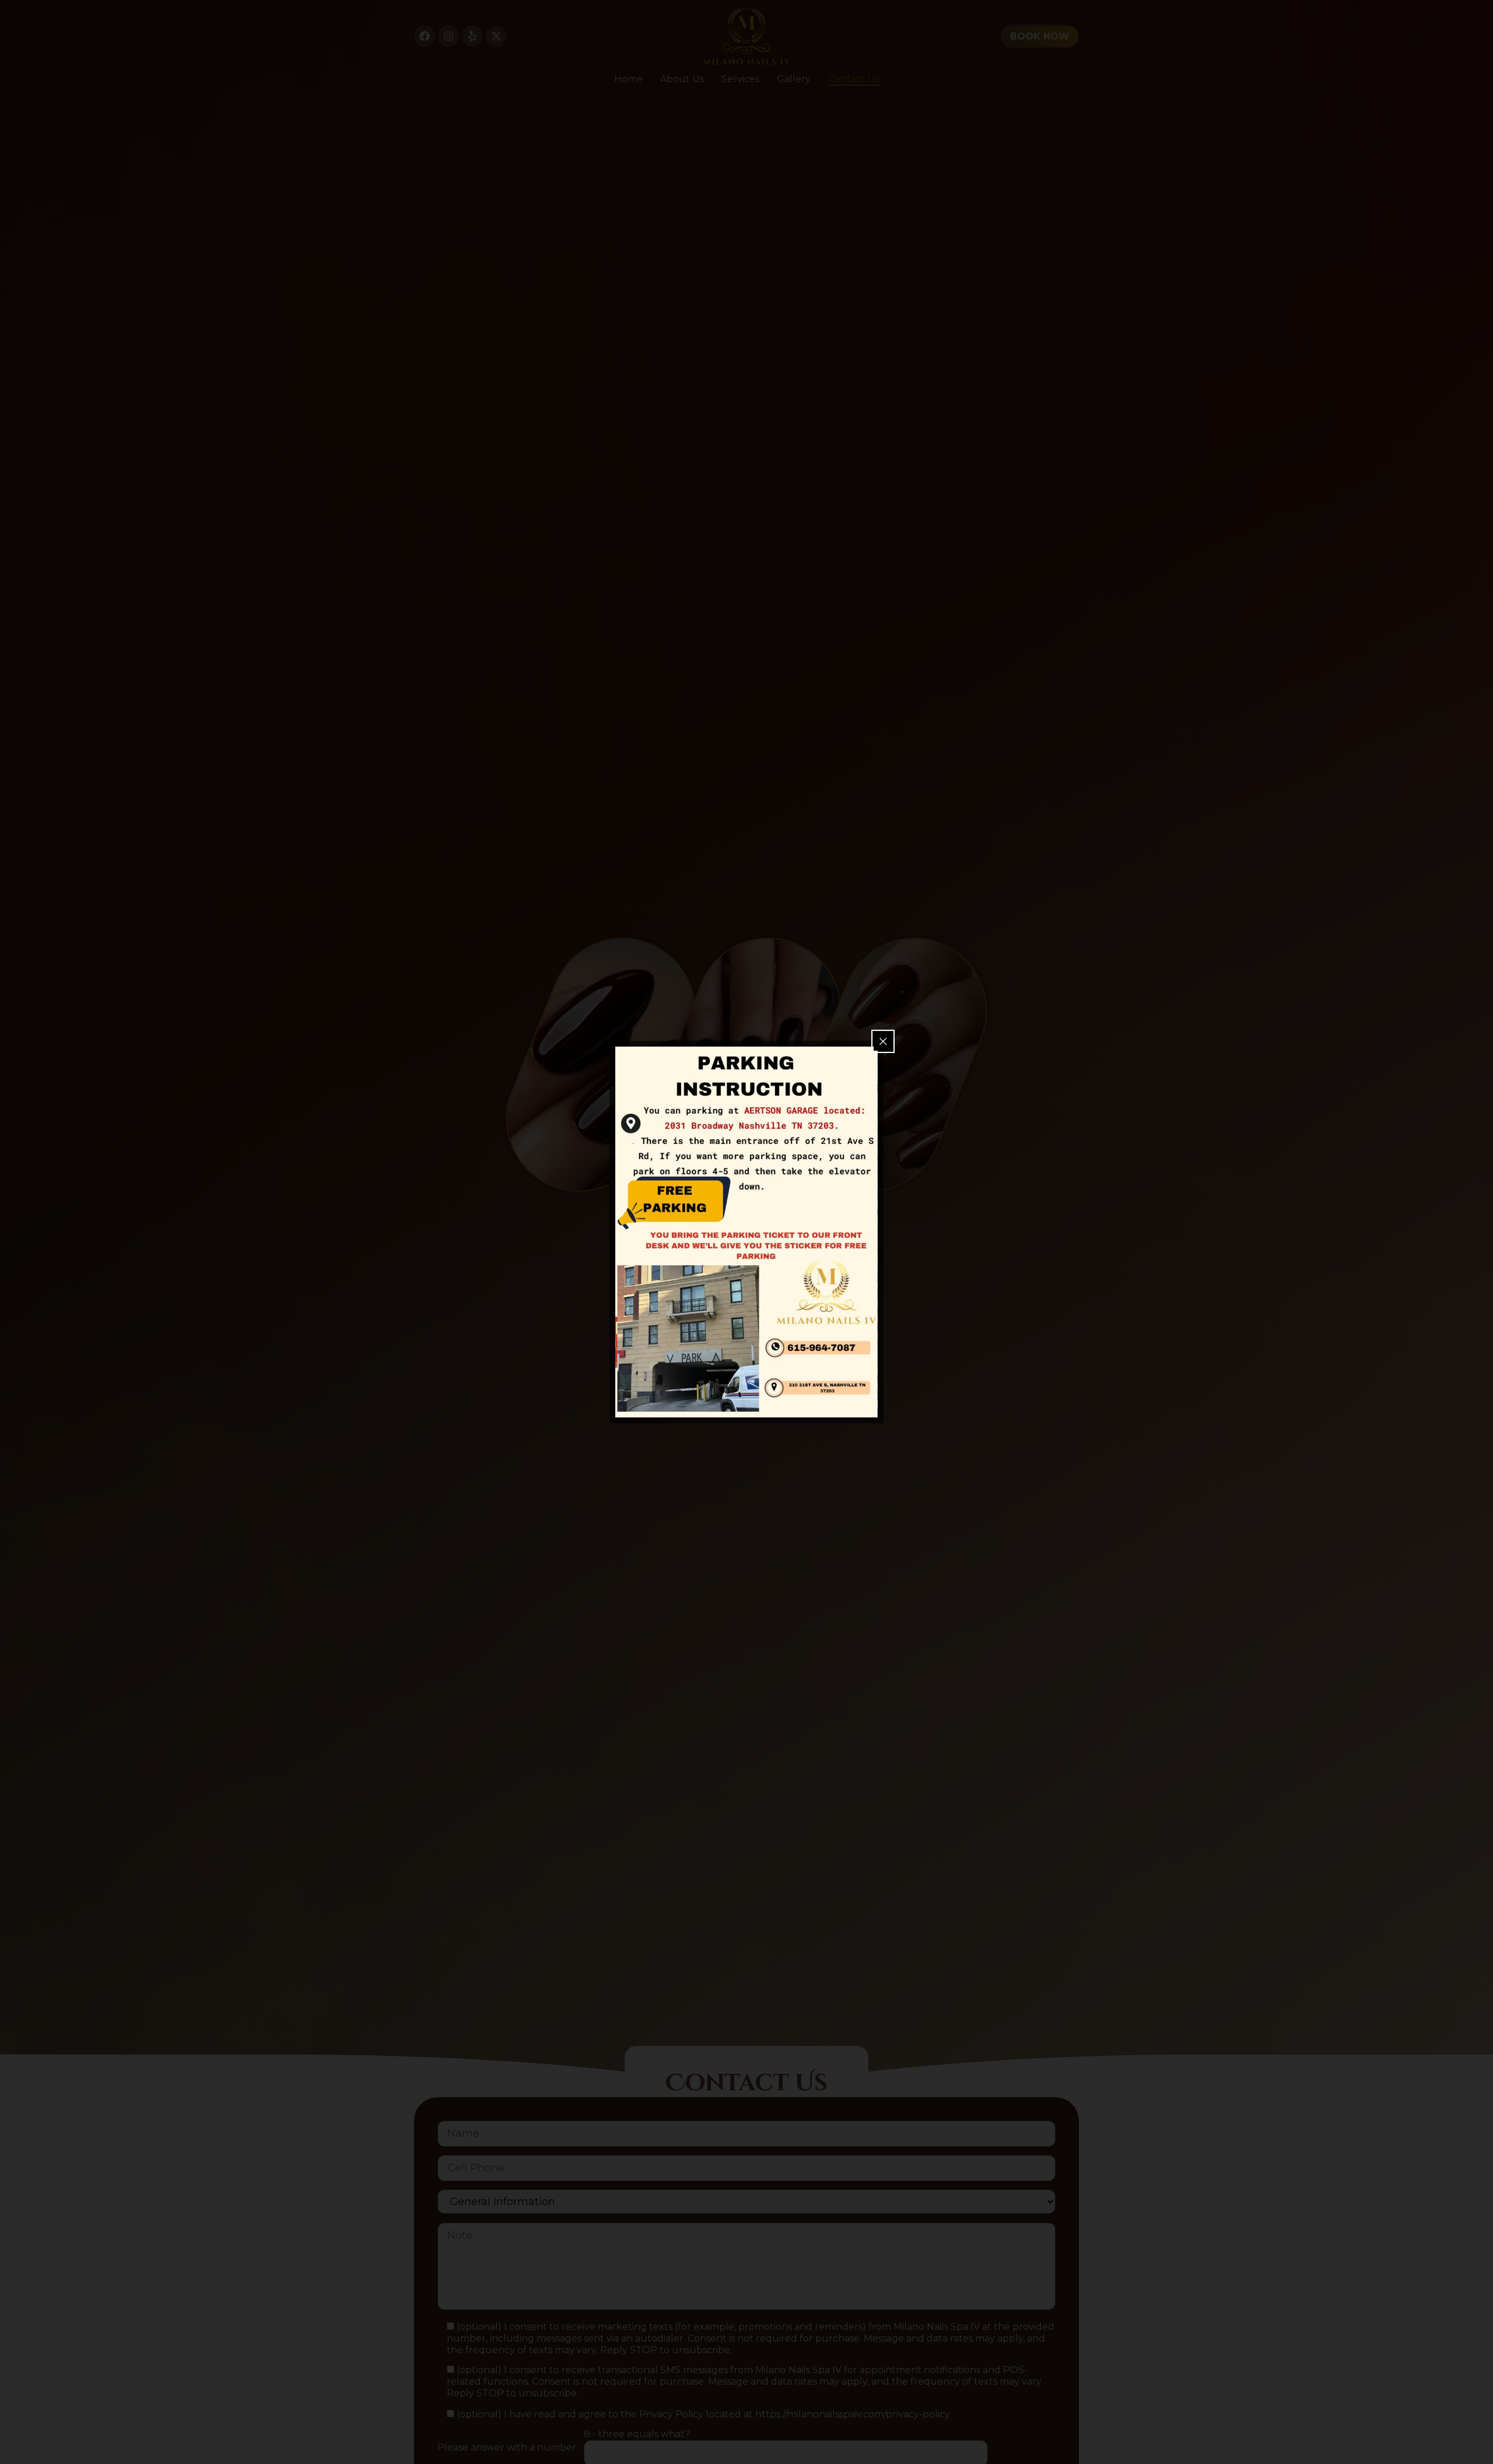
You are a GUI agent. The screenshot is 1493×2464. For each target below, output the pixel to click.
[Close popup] (883, 1041)
